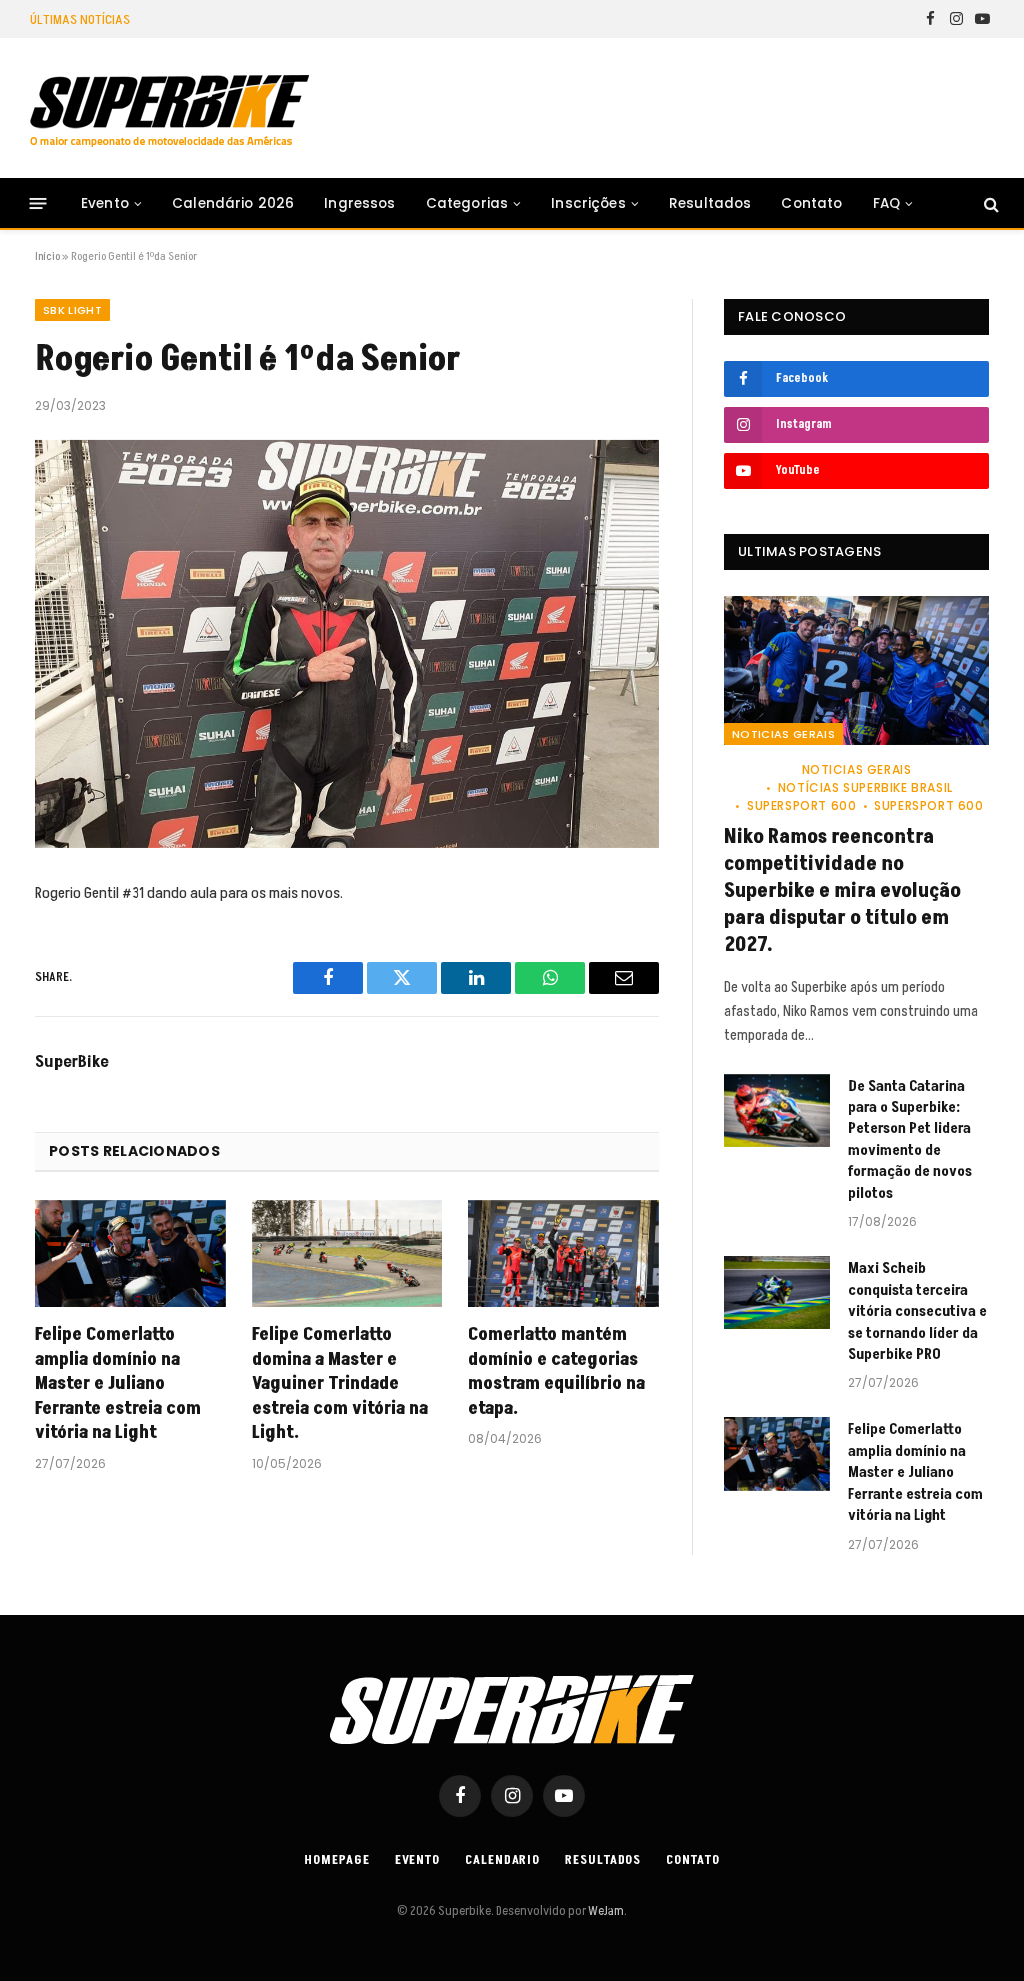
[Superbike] (169, 111)
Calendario (502, 1860)
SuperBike (72, 1062)
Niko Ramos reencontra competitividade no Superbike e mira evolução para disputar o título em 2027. (842, 892)
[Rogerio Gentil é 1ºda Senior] (347, 644)
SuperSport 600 (801, 805)
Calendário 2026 (233, 203)
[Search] (989, 203)
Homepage (336, 1860)
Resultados (710, 203)
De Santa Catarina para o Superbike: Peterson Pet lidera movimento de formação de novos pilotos (365, 19)
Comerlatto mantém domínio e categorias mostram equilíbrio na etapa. (556, 1371)
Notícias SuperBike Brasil (865, 787)
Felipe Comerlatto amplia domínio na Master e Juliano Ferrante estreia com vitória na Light (118, 1384)
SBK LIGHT (72, 310)
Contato (811, 203)
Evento (105, 203)
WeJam (605, 1911)
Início (47, 256)
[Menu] (38, 203)
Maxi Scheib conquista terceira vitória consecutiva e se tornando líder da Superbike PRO (917, 1311)
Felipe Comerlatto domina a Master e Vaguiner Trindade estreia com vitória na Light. (340, 1384)
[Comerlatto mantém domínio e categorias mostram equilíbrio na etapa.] (563, 1253)
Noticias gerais (783, 734)
